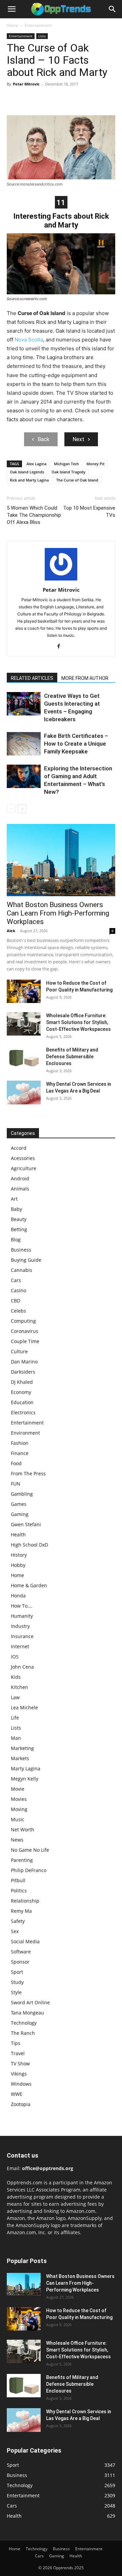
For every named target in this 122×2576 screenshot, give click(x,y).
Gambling (22, 1494)
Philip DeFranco (29, 1870)
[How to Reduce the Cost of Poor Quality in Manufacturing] (24, 991)
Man (16, 1738)
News (17, 1840)
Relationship (25, 1901)
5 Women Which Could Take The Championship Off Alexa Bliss (34, 515)
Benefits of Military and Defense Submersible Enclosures (72, 1057)
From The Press (28, 1473)
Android (20, 1178)
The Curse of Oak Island (77, 480)
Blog (16, 1240)
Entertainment (38, 25)
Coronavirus (25, 1331)
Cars (16, 1280)
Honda (18, 1596)
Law (15, 1697)
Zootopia (21, 2104)
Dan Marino (24, 1362)
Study (17, 1982)
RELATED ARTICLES (32, 678)
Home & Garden (29, 1585)
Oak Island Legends (27, 472)
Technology (24, 2023)
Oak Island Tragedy (68, 472)
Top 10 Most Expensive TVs (89, 512)
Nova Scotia (29, 340)
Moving (19, 1809)
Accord (19, 1148)
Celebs (18, 1311)
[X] (29, 99)
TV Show (20, 2063)
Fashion (20, 1443)
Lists (42, 36)
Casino (18, 1290)
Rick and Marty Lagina (29, 480)
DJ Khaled (22, 1382)
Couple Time (25, 1341)
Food (16, 1463)
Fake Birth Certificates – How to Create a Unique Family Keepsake (76, 744)
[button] (12, 9)
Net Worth (23, 1830)
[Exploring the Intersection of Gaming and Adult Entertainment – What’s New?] (24, 776)
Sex (15, 1931)
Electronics (23, 1412)
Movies (19, 1799)
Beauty (19, 1219)
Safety (18, 1921)
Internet (20, 1646)
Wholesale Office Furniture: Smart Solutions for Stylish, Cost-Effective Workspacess (78, 1022)
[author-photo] (61, 580)
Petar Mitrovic (26, 84)
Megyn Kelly (25, 1779)
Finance (20, 1453)
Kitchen (19, 1687)
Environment (25, 1433)
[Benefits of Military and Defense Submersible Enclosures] (24, 1058)
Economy (21, 1392)
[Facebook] (14, 99)
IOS (15, 1657)
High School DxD (29, 1545)
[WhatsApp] (60, 99)
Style (16, 1992)
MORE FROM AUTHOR (85, 678)
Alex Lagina (36, 464)
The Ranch (23, 2033)
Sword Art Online (30, 2002)
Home (13, 25)
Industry (20, 1626)
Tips (16, 2043)
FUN (16, 1484)
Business (21, 1250)
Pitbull (18, 1880)
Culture (19, 1351)
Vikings (19, 2074)
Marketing (22, 1748)
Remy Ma (21, 1911)
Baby (16, 1209)
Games (19, 1504)
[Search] (113, 9)
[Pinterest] (45, 99)
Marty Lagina (26, 1768)
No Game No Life (30, 1850)
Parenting (22, 1860)
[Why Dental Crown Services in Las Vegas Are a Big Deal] (24, 1093)
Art (14, 1199)
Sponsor (20, 1962)
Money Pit (95, 464)
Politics (19, 1891)
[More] (76, 99)
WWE (17, 2094)
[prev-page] (11, 809)
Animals (20, 1189)
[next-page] (22, 809)
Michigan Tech (66, 464)
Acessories (23, 1158)
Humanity (22, 1616)
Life (15, 1718)
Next (78, 439)
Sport (17, 1972)
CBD (16, 1301)
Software (21, 1952)
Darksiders (23, 1372)
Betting (19, 1229)
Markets (20, 1758)
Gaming (20, 1514)
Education (22, 1402)
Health (18, 1535)
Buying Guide (26, 1260)
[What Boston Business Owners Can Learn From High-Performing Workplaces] (61, 860)
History (19, 1555)
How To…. (22, 1606)
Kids (16, 1677)
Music (18, 1819)
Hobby (18, 1565)
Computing (23, 1321)
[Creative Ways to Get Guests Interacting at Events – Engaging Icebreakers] (24, 704)
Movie (18, 1789)
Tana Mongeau (27, 2013)
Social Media (25, 1941)
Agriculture (24, 1168)
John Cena (22, 1667)
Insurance (22, 1636)
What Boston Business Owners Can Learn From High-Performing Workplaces (58, 913)
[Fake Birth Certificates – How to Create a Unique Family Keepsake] (24, 744)
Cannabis (22, 1270)
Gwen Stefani (26, 1524)
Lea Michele (24, 1707)
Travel (18, 2053)
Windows (21, 2084)
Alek (11, 931)
